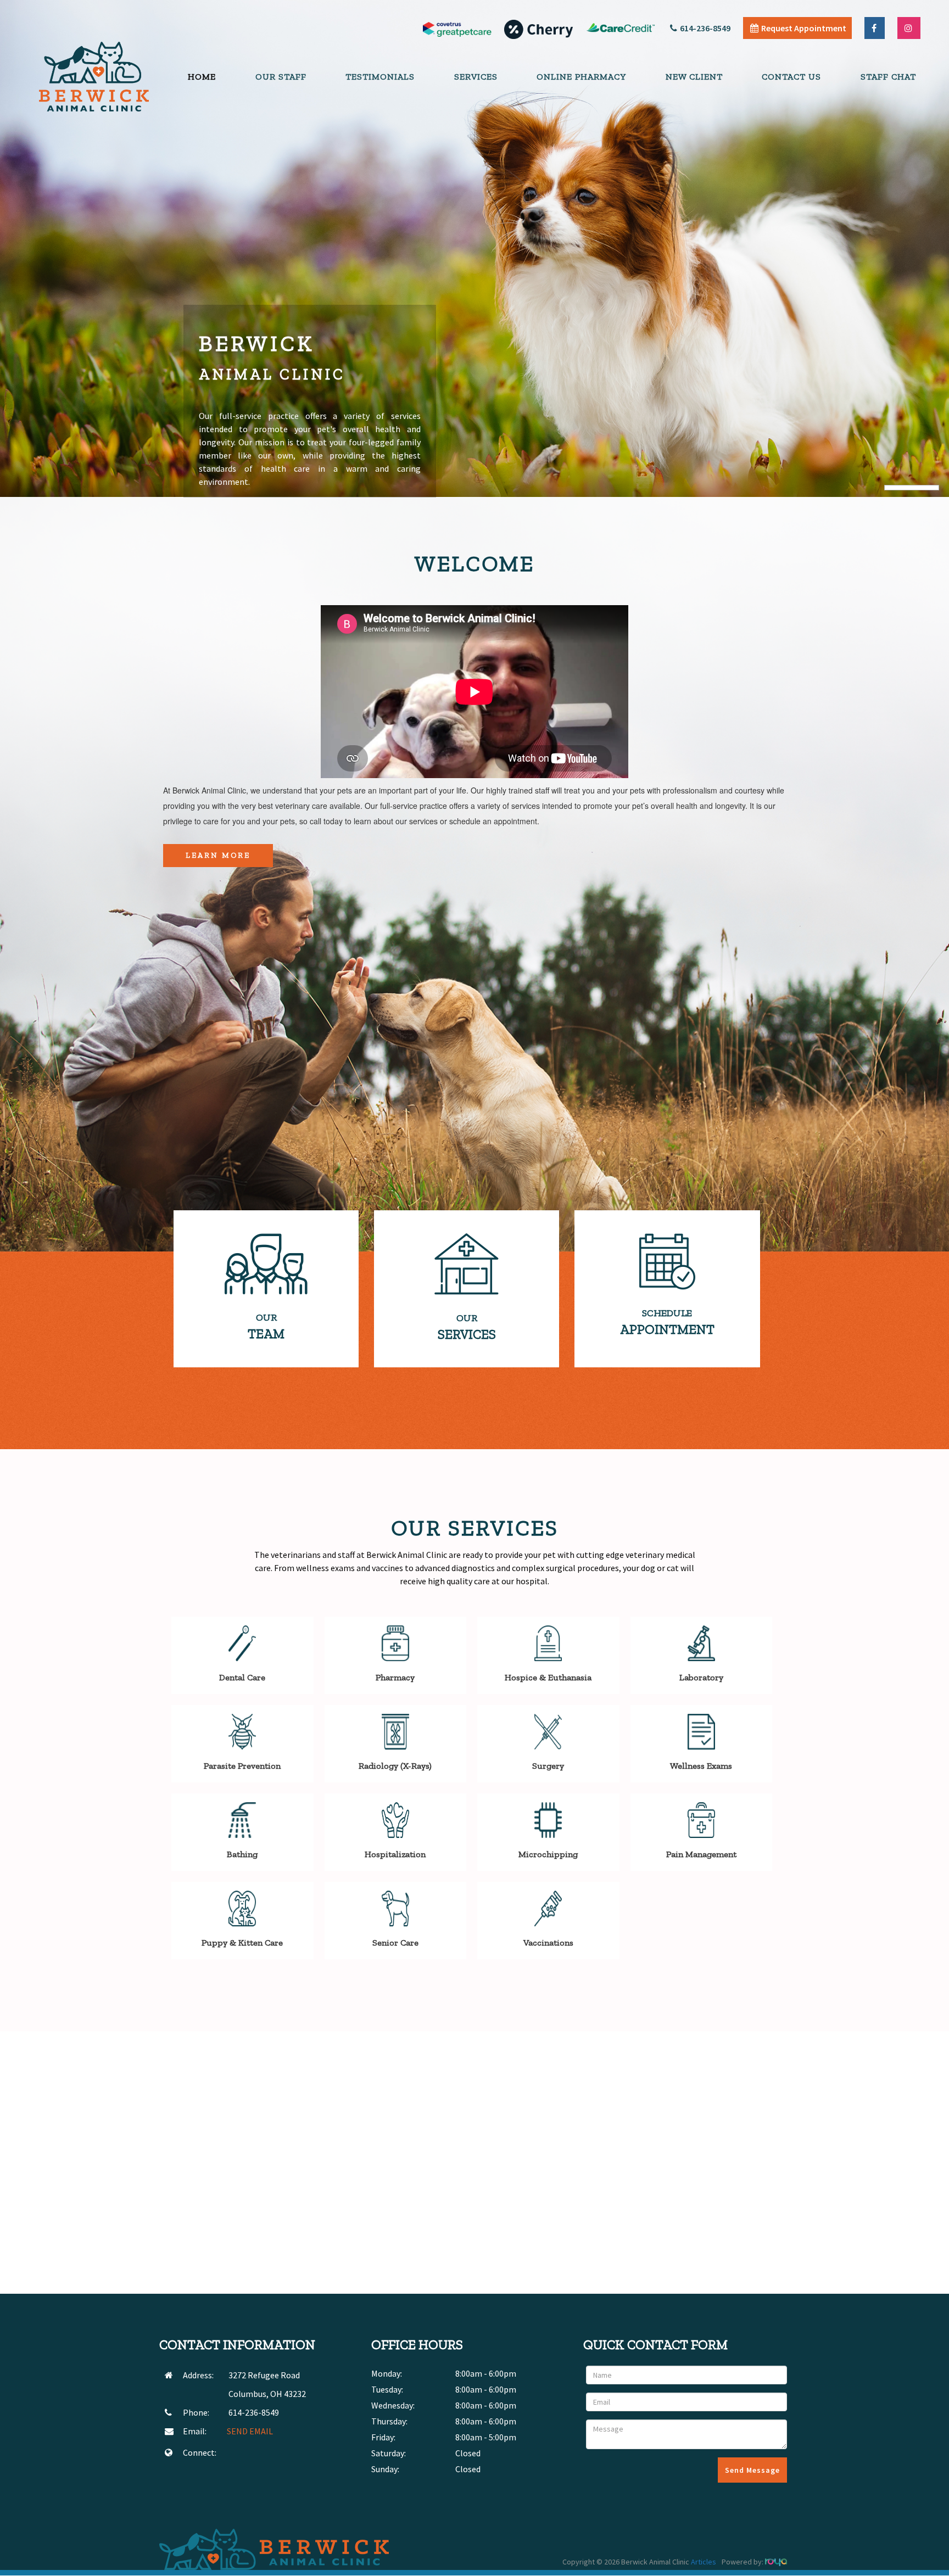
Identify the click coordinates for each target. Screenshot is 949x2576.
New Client (694, 77)
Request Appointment (804, 28)
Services (476, 77)
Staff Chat (888, 77)
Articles (704, 2562)
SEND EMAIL (250, 2431)
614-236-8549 (705, 28)
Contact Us (791, 77)
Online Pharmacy (581, 77)
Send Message (752, 2470)
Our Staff (281, 77)
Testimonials (380, 77)
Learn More (218, 855)
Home (202, 77)
